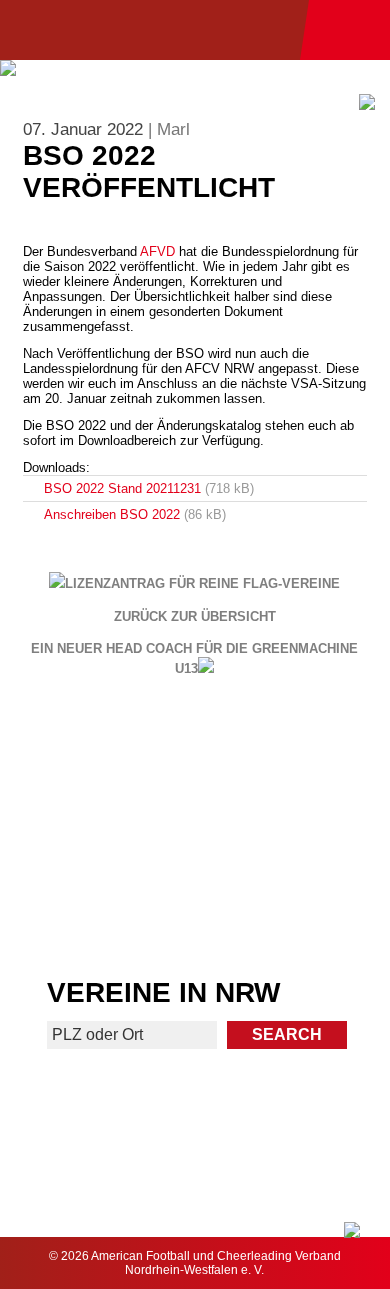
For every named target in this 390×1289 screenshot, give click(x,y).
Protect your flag (96, 830)
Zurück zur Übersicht (195, 617)
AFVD (157, 251)
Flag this (95, 908)
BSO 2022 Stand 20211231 (122, 488)
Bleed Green (294, 830)
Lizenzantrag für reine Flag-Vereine (202, 583)
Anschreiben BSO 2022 (112, 514)
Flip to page (294, 752)
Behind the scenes (294, 908)
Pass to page (95, 752)
